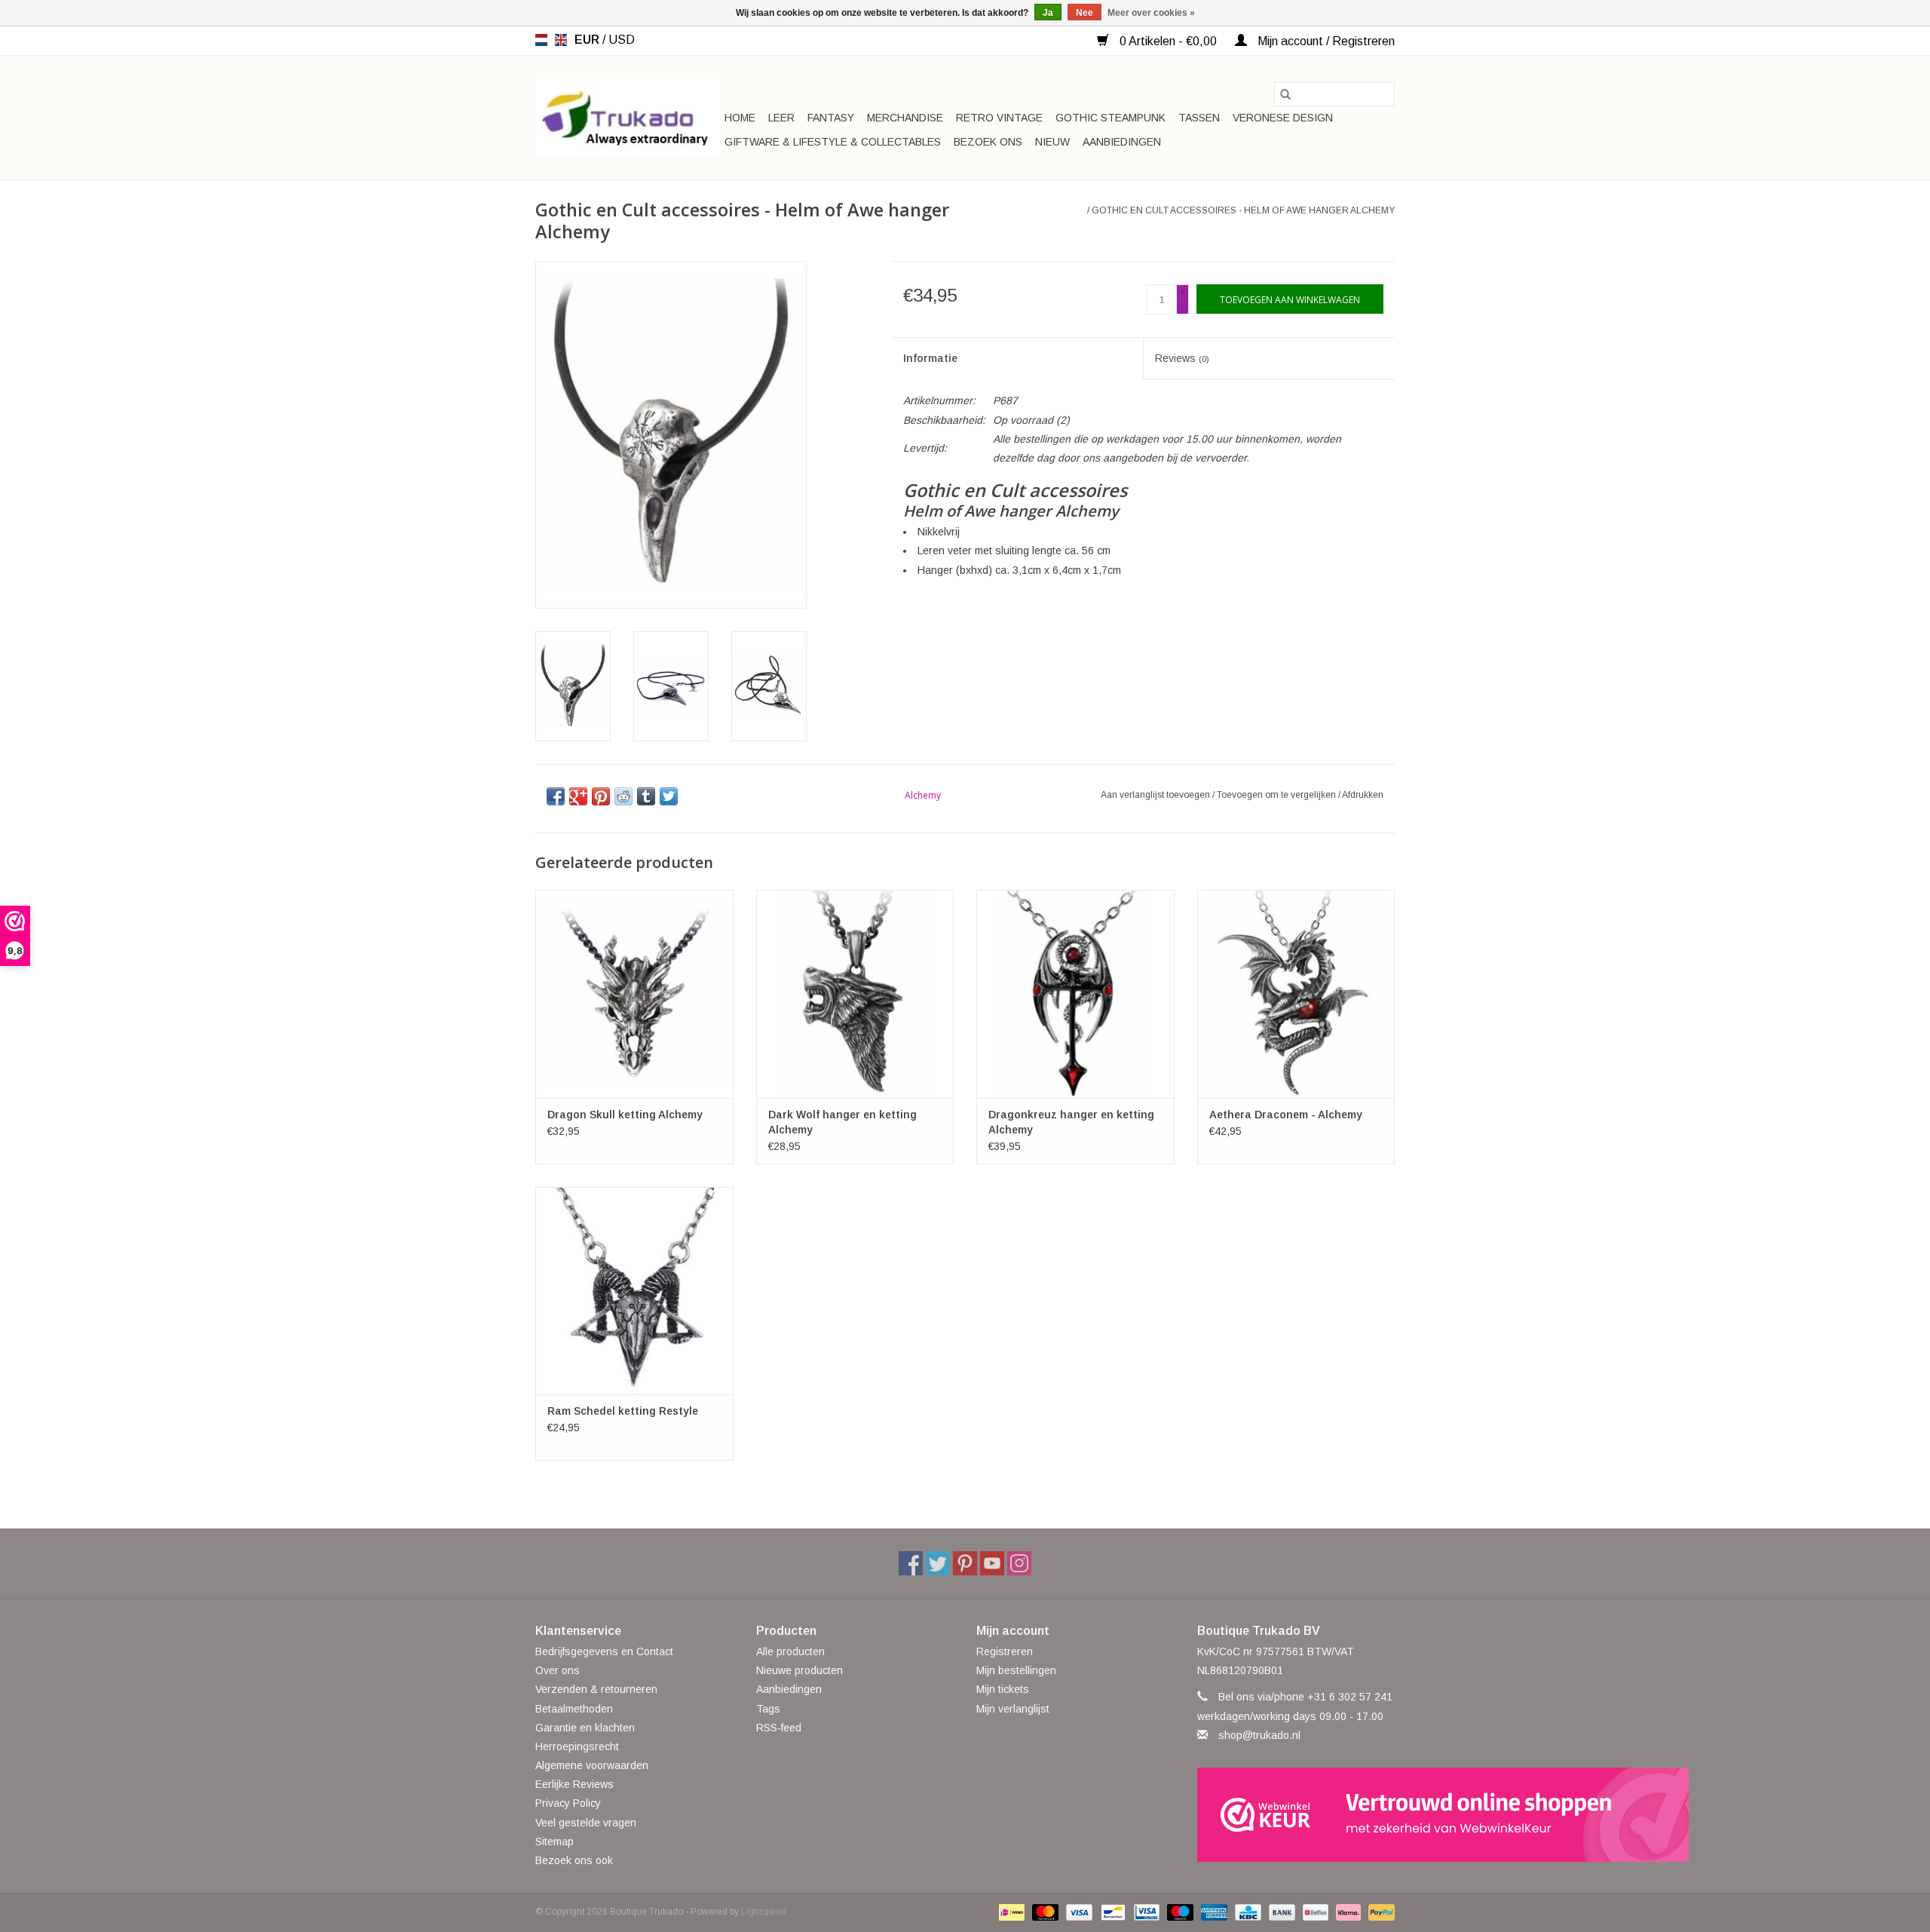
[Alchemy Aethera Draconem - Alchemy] (1296, 994)
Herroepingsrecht (577, 1746)
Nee (1084, 13)
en (561, 40)
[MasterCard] (1044, 1912)
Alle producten (790, 1651)
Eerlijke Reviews (574, 1784)
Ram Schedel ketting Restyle (623, 1411)
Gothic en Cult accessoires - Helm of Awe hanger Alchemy (1243, 210)
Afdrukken (1363, 795)
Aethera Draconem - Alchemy (1286, 1115)
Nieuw (1052, 142)
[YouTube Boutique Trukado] (992, 1563)
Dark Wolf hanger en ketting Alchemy (842, 1122)
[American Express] (1213, 1912)
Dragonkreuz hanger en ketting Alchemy (1071, 1122)
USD (622, 40)
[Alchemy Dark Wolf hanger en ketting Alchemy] (855, 994)
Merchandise (905, 118)
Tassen (1199, 118)
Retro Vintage (999, 118)
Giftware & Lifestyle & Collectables (833, 142)
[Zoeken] (1285, 94)
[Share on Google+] (578, 796)
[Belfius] (1314, 1912)
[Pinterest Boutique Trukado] (965, 1563)
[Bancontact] (1111, 1912)
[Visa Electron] (1145, 1912)
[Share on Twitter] (669, 796)
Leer (781, 118)
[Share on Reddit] (623, 796)
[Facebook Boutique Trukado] (911, 1563)
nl (541, 40)
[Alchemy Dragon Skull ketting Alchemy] (634, 994)
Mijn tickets (1003, 1689)
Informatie (930, 358)
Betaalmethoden (574, 1709)
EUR (588, 40)
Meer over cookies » (1151, 13)
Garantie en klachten (585, 1728)
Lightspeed (764, 1912)
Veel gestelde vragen (586, 1823)
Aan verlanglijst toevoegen (1156, 795)
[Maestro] (1179, 1912)
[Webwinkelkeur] (1296, 1815)
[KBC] (1246, 1912)
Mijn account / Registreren (1325, 41)
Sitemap (554, 1842)
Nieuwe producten (800, 1670)
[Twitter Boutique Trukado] (938, 1563)
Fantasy (831, 118)
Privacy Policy (568, 1803)
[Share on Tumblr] (646, 796)
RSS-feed (779, 1728)
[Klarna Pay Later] (1347, 1912)
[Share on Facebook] (556, 796)
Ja (1048, 13)
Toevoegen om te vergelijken (1277, 795)
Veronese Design (1283, 118)
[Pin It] (601, 796)
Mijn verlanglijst (1013, 1709)
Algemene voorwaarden (592, 1765)
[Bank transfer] (1281, 1912)
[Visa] (1078, 1912)
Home (740, 118)
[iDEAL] (1010, 1912)
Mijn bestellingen (1016, 1670)
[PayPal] (1379, 1912)
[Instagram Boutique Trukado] (1019, 1563)
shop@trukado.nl (1259, 1735)
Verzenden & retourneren (596, 1689)
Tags (768, 1709)
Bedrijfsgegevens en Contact (604, 1651)
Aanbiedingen (1122, 142)
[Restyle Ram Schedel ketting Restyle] (634, 1291)
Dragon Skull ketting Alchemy (625, 1115)
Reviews (1182, 358)
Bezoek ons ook (574, 1860)
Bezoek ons (988, 142)
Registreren (1005, 1651)
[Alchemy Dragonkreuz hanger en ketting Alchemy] (1075, 994)
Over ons (558, 1670)
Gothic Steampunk (1111, 118)
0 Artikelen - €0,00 (1168, 41)
